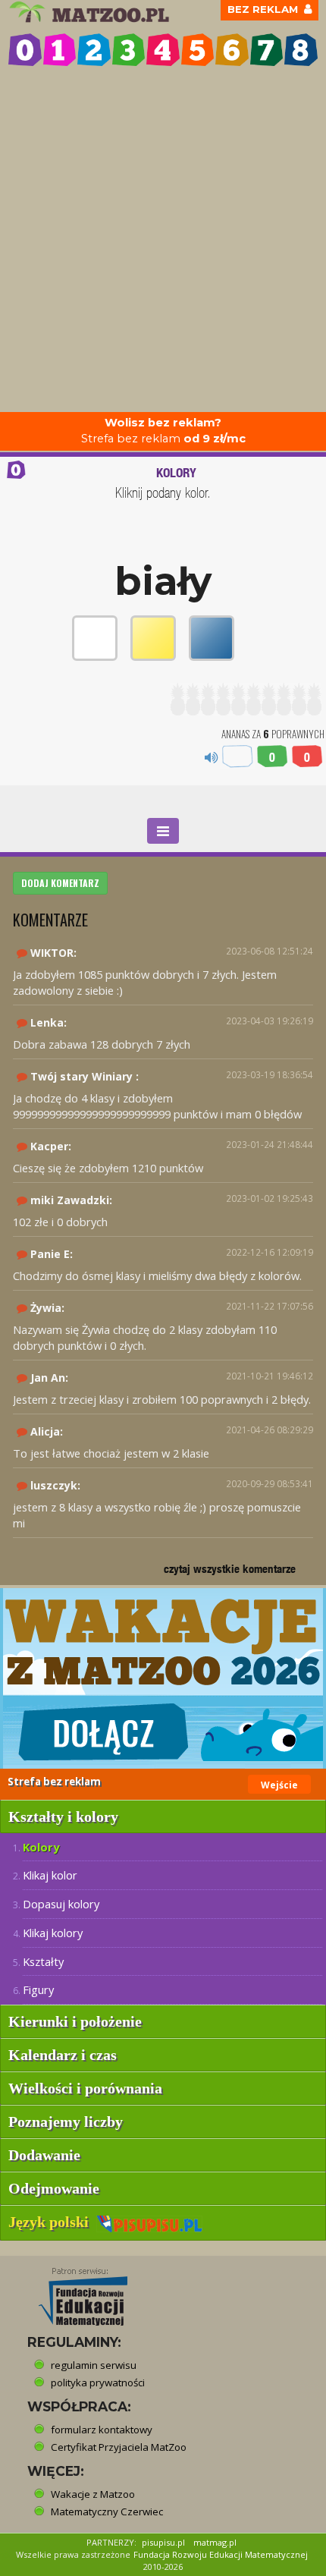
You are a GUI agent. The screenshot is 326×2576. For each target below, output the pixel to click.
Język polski (52, 2222)
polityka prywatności (98, 2383)
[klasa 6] (232, 50)
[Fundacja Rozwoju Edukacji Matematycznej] (72, 2291)
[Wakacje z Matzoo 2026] (163, 1678)
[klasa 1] (60, 50)
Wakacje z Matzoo (93, 2494)
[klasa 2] (94, 50)
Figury (38, 1989)
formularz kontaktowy (102, 2430)
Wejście (279, 1785)
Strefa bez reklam (163, 431)
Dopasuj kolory (61, 1904)
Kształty (43, 1961)
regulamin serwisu (94, 2365)
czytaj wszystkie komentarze (230, 1569)
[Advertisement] (163, 241)
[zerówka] (25, 50)
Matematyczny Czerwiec (107, 2512)
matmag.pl (215, 2542)
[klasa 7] (267, 50)
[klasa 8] (301, 50)
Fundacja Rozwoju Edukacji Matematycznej (221, 2554)
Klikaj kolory (53, 1933)
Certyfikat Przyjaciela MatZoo (119, 2447)
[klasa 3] (129, 50)
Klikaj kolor (50, 1875)
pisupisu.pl (163, 2542)
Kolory (41, 1847)
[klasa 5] (198, 50)
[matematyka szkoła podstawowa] (91, 12)
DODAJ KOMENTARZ (60, 883)
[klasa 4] (163, 50)
